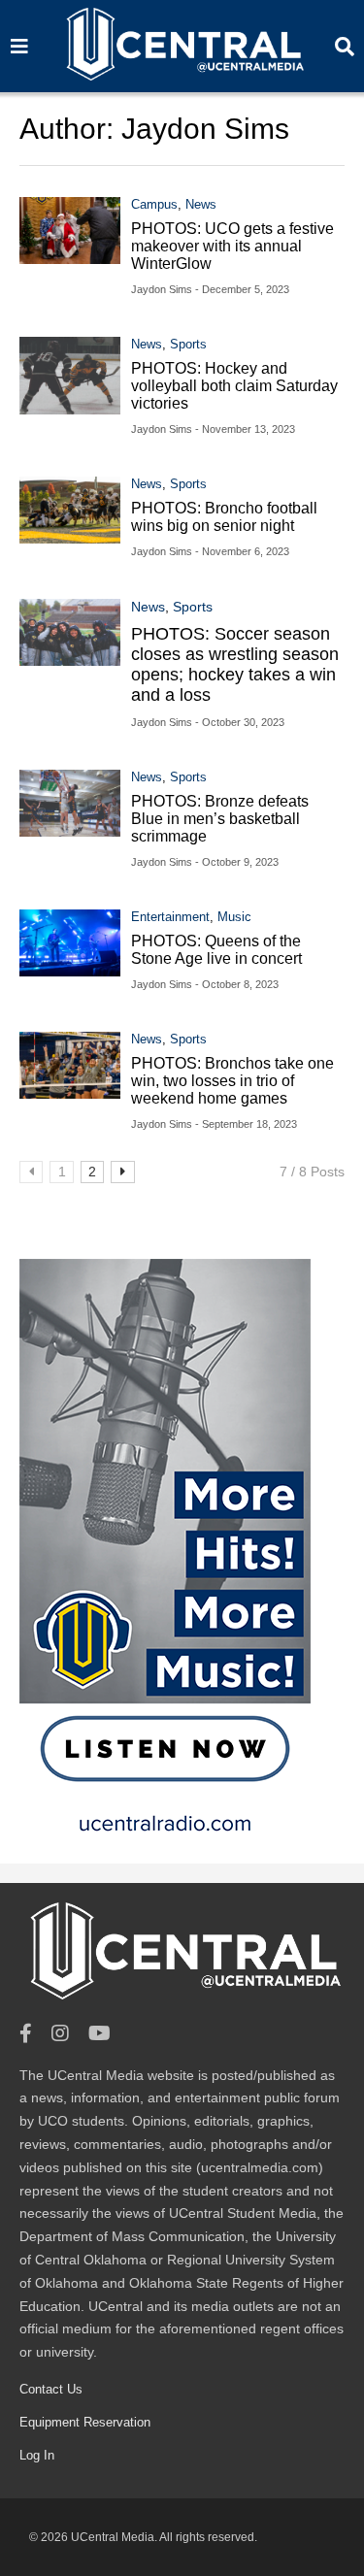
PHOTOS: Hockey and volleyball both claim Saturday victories (234, 386)
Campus (154, 204)
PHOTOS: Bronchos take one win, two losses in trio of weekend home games (232, 1081)
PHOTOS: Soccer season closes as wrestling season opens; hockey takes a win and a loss (235, 664)
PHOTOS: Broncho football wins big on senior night (224, 517)
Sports (188, 344)
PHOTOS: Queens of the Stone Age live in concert (216, 950)
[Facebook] (26, 2034)
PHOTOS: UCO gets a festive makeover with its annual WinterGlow (232, 246)
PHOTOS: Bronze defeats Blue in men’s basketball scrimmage (220, 819)
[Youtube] (99, 2034)
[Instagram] (60, 2034)
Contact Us (51, 2389)
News (201, 204)
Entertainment (170, 917)
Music (234, 917)
